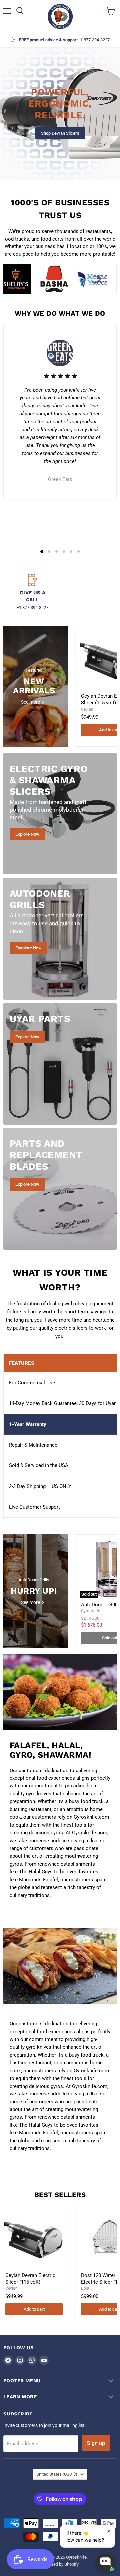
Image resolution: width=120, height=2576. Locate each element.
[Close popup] (109, 2531)
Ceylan (87, 709)
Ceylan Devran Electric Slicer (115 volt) (30, 2279)
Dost (85, 2288)
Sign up (96, 2443)
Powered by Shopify (60, 2564)
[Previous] (22, 279)
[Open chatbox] (105, 2562)
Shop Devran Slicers (60, 133)
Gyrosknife (90, 1611)
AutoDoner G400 (99, 1605)
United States (57, 2474)
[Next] (98, 279)
